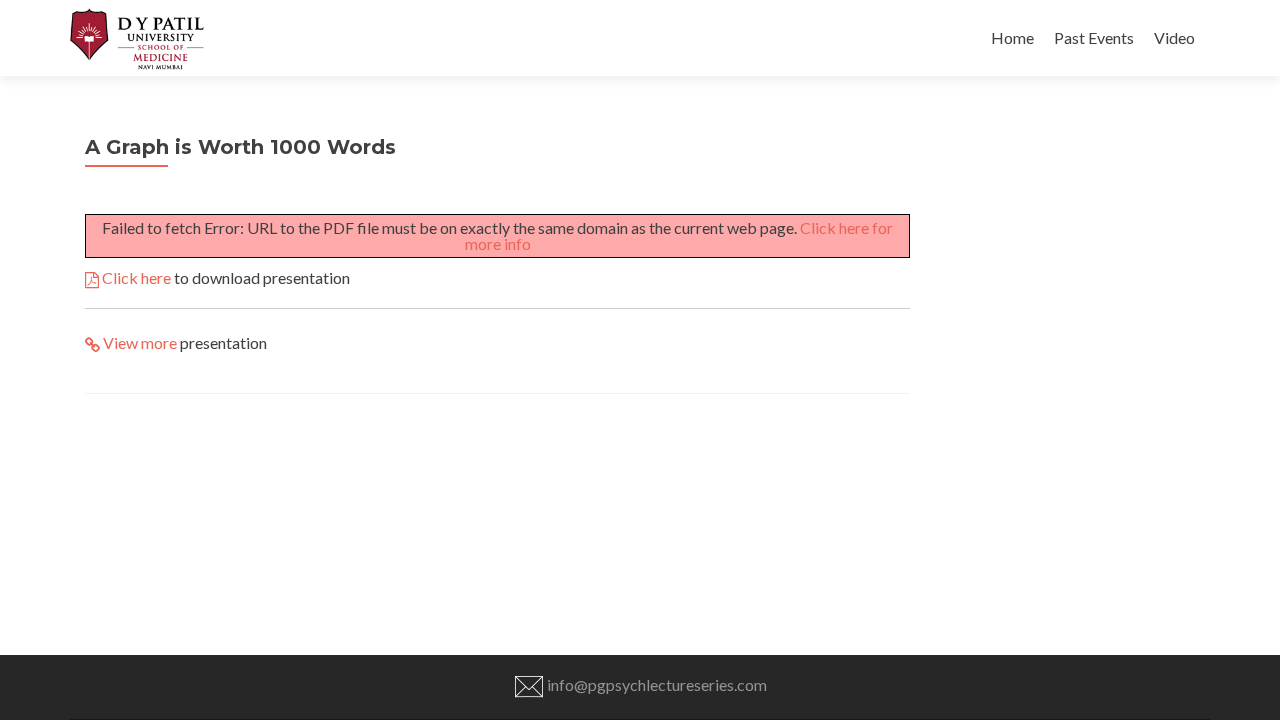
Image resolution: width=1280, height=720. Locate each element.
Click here (135, 277)
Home (1012, 37)
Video (1174, 37)
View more (138, 342)
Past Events (1094, 37)
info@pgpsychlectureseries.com (655, 684)
